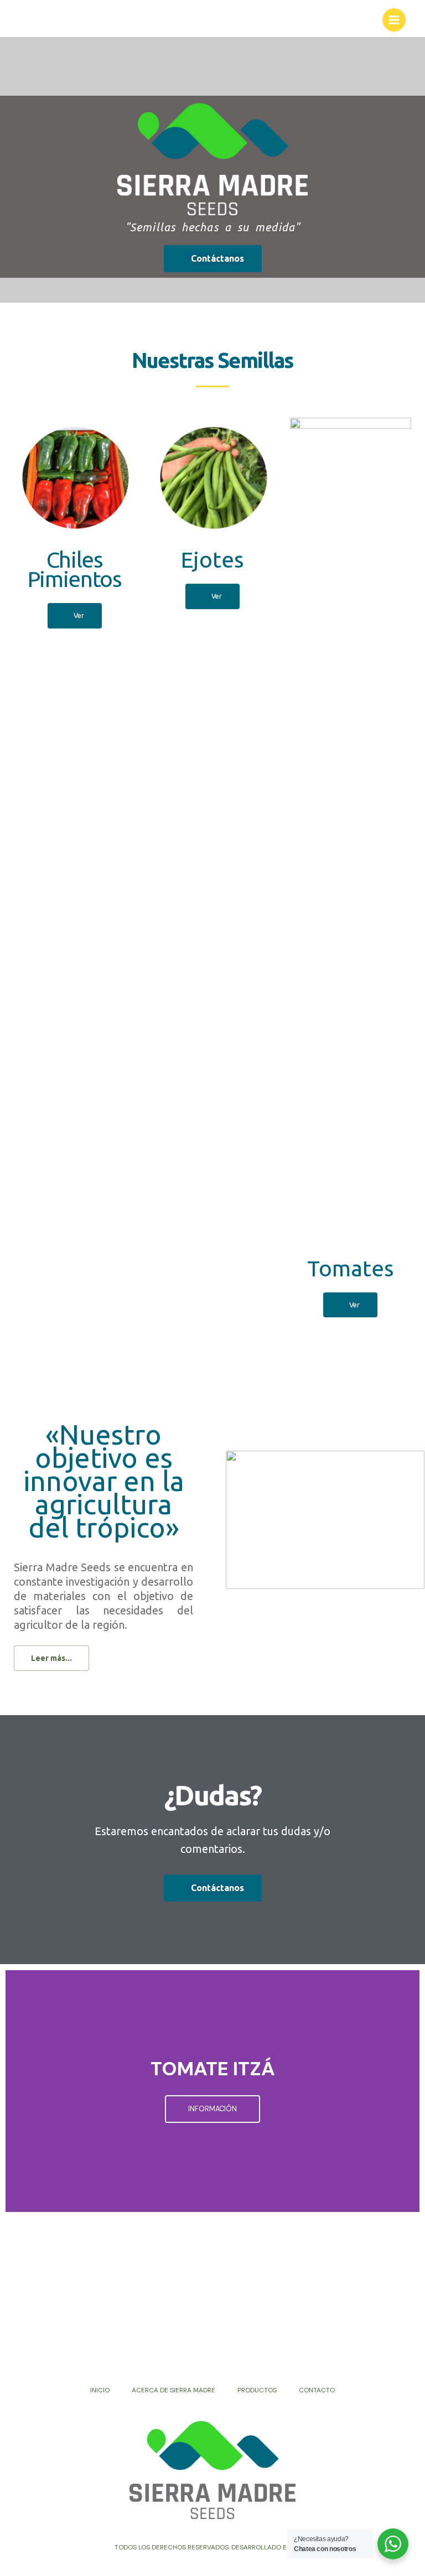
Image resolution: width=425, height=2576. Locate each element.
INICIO (100, 2390)
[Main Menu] (394, 20)
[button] (213, 259)
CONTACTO (317, 2390)
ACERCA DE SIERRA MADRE (173, 2390)
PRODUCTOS (257, 2390)
